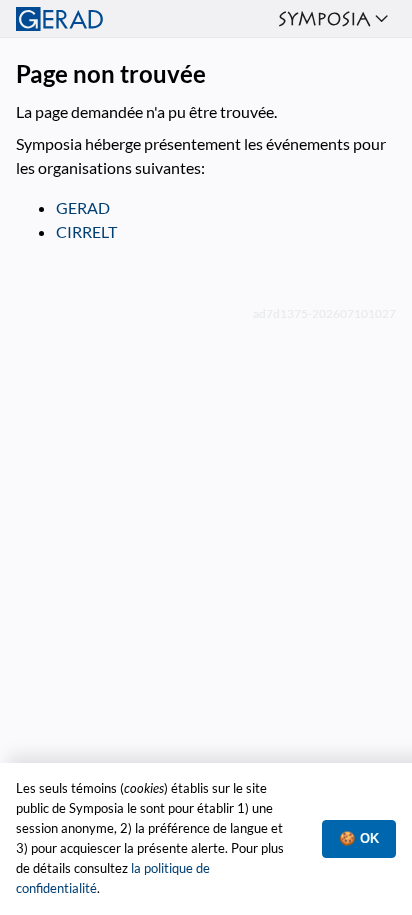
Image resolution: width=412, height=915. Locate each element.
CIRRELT (86, 231)
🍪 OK (359, 838)
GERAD (83, 207)
